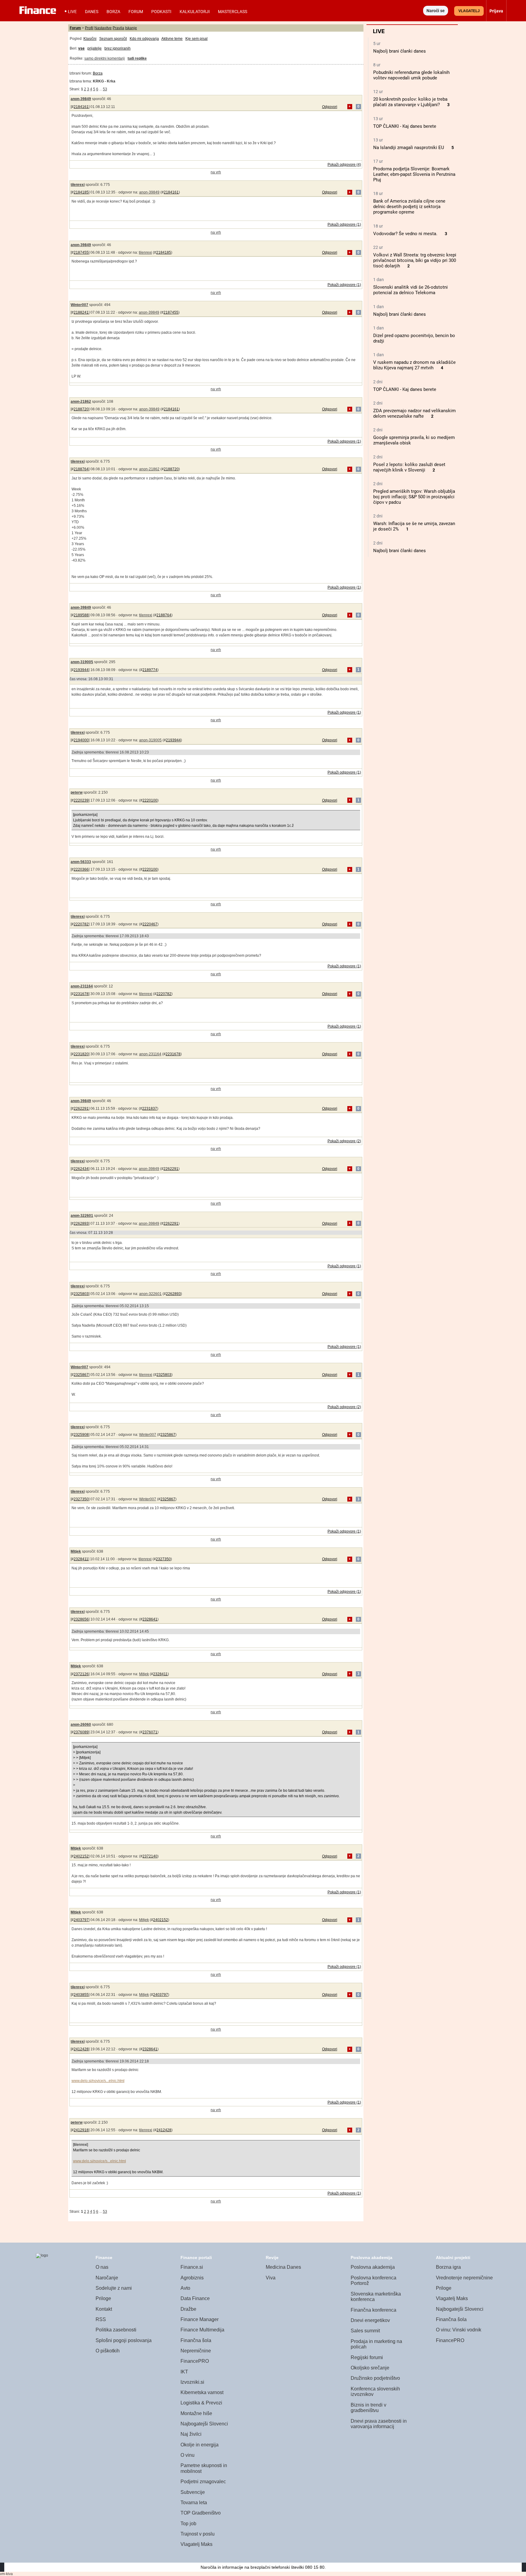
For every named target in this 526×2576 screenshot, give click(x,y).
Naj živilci (191, 2434)
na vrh (216, 172)
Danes (92, 12)
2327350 (81, 1499)
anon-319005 (82, 662)
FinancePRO (195, 2361)
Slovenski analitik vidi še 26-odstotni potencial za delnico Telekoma (410, 290)
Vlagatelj (469, 11)
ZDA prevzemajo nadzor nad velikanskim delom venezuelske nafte (414, 413)
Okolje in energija (200, 2445)
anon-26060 (81, 1725)
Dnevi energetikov (370, 2320)
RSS (101, 2319)
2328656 (81, 1619)
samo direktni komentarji (105, 58)
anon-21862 (81, 402)
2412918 (81, 2130)
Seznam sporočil (113, 39)
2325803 (81, 1294)
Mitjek (76, 1551)
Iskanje (131, 28)
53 (105, 89)
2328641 (150, 1619)
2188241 (81, 312)
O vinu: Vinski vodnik (459, 2330)
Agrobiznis (192, 2278)
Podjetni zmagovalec (203, 2482)
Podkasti (161, 12)
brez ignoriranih (117, 48)
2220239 (81, 800)
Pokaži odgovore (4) (344, 165)
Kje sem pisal (196, 39)
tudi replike (137, 58)
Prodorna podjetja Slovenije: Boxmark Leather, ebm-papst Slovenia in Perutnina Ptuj (414, 174)
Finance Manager (200, 2319)
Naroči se (436, 11)
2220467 (150, 924)
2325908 (81, 1435)
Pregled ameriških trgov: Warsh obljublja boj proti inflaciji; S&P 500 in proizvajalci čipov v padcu (414, 497)
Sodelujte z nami (114, 2288)
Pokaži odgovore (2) (344, 1141)
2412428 (81, 2049)
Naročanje (107, 2278)
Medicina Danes (283, 2267)
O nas (102, 2267)
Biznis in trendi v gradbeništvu (368, 2408)
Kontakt (104, 2309)
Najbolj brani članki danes (400, 51)
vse (81, 48)
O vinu (188, 2455)
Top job (188, 2524)
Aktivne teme (172, 39)
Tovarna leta (194, 2503)
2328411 (81, 1559)
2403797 (81, 1920)
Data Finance (195, 2298)
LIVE (72, 12)
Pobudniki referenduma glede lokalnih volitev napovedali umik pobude (411, 75)
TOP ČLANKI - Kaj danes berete (405, 126)
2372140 (150, 1856)
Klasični (90, 39)
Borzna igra (448, 2267)
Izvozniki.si (192, 2382)
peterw (77, 792)
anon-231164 (82, 986)
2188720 (81, 409)
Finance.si (192, 2267)
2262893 (81, 1224)
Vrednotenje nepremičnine (464, 2278)
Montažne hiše (196, 2413)
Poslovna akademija (373, 2267)
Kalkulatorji (195, 12)
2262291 (81, 1109)
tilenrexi (78, 185)
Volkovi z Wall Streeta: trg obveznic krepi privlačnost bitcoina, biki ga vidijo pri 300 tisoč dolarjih (415, 260)
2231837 (150, 1109)
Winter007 (79, 305)
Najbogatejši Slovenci (204, 2424)
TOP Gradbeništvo (201, 2513)
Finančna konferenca (373, 2310)
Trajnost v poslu (198, 2534)
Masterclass (233, 12)
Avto (185, 2288)
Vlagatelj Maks (196, 2544)
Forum (136, 12)
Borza (113, 12)
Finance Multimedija (202, 2330)
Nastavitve (103, 28)
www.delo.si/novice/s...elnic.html (98, 2081)
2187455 (81, 252)
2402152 (81, 1856)
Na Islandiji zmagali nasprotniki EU (409, 148)
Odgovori (330, 107)
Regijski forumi (367, 2357)
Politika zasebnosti (116, 2330)
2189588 (81, 615)
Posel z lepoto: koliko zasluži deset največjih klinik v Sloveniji (409, 467)
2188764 (81, 469)
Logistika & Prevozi (201, 2403)
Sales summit (365, 2331)
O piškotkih (108, 2351)
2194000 (81, 740)
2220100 (150, 800)
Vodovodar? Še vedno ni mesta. (405, 234)
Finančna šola (196, 2340)
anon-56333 (81, 862)
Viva (271, 2278)
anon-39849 (81, 99)
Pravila (118, 28)
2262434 (81, 1169)
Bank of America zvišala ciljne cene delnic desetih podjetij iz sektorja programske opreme (409, 207)
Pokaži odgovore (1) (344, 225)
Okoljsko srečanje (370, 2368)
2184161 (81, 107)
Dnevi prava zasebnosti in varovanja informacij (379, 2424)
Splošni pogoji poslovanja (124, 2340)
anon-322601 (82, 1216)
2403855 (81, 1995)
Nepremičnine (196, 2351)
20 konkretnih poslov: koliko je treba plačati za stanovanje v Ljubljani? (410, 102)
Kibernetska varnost (202, 2392)
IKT (184, 2372)
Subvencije (193, 2492)
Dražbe (188, 2309)
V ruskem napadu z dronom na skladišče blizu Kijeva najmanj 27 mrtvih (414, 365)
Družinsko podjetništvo (375, 2378)
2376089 (81, 1732)
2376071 (150, 1732)
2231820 (81, 1054)
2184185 (81, 192)
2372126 (81, 1674)
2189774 (150, 670)
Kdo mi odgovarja (144, 39)
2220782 (81, 924)
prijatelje (95, 48)
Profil (89, 28)
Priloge (103, 2298)
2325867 (81, 1375)
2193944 (81, 670)
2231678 (81, 994)
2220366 (81, 869)
